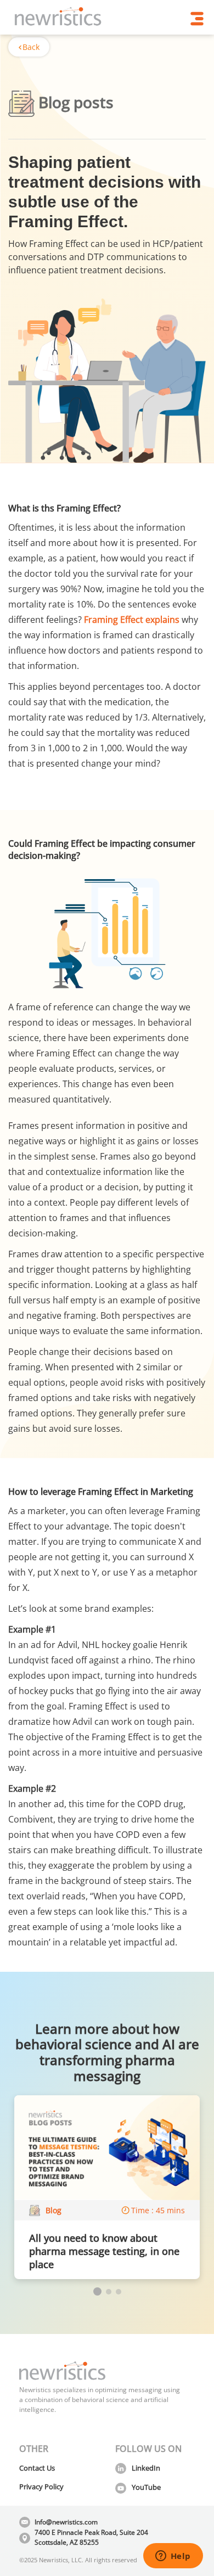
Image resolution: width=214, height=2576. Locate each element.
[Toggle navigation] (197, 19)
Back (31, 47)
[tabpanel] (107, 2187)
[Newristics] (58, 18)
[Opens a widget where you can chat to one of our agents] (173, 2557)
